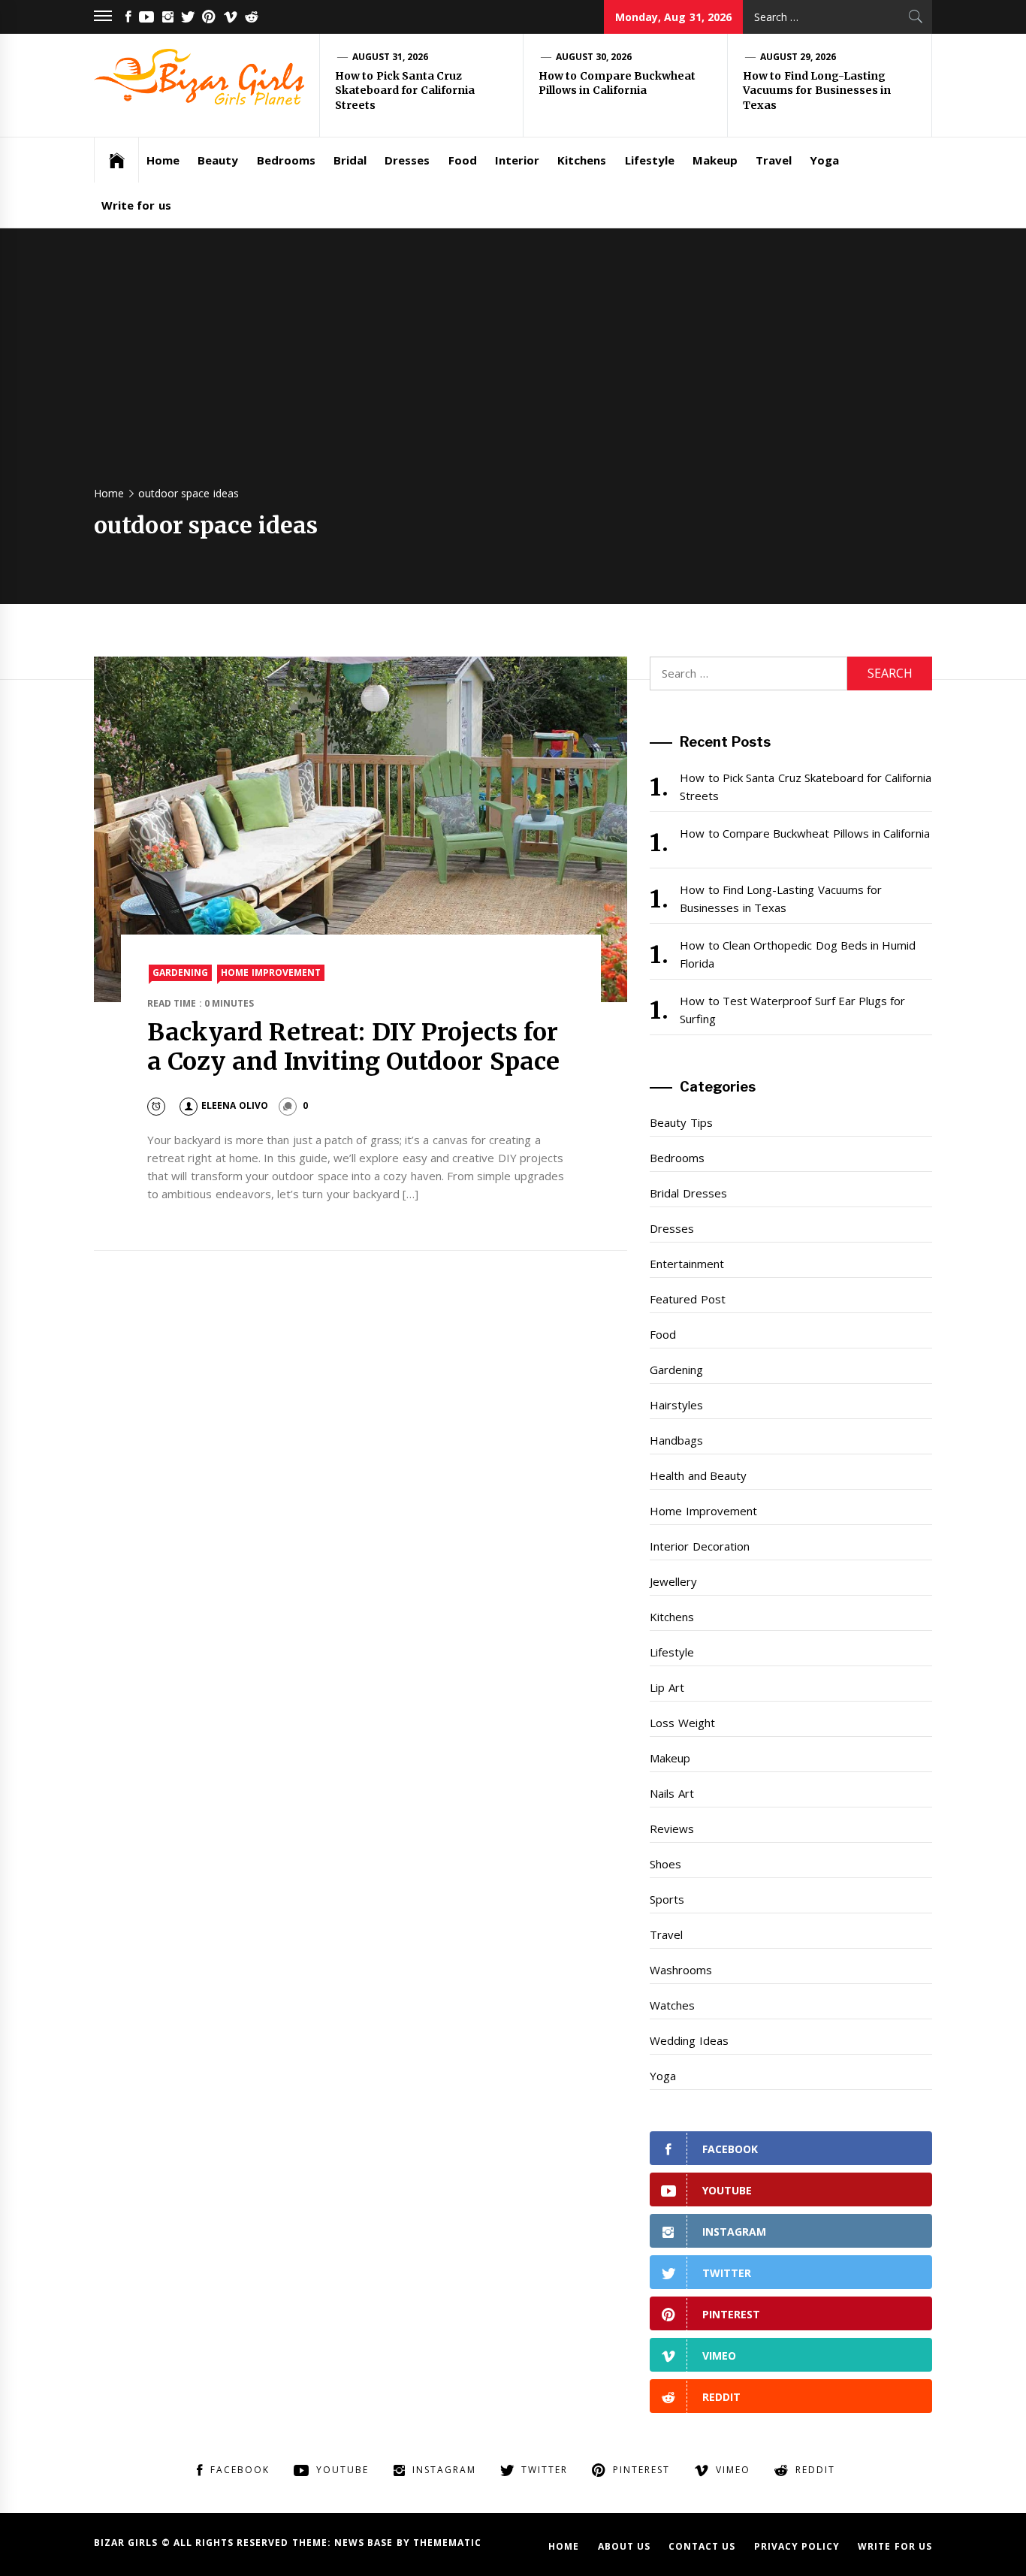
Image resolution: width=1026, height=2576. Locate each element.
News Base (365, 2543)
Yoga (824, 160)
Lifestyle (650, 160)
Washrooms (681, 1970)
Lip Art (667, 1687)
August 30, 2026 (594, 57)
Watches (672, 2005)
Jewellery (673, 1581)
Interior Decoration (699, 1546)
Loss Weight (682, 1723)
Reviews (672, 1829)
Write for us (136, 205)
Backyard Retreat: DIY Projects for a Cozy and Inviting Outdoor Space (353, 1046)
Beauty (218, 160)
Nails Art (671, 1793)
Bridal (350, 160)
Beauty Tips (681, 1122)
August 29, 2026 (798, 57)
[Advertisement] (513, 364)
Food (463, 160)
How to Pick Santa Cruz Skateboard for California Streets (405, 91)
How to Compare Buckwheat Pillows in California (617, 83)
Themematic (447, 2543)
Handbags (676, 1440)
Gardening (180, 972)
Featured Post (687, 1299)
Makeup (715, 160)
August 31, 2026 (391, 57)
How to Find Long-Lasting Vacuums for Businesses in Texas (817, 91)
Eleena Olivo (234, 1105)
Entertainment (687, 1264)
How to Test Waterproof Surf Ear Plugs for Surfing (792, 1010)
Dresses (407, 160)
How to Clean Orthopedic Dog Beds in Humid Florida (798, 954)
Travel (774, 160)
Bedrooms (286, 160)
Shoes (665, 1864)
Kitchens (582, 160)
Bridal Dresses (688, 1193)
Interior (517, 160)
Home (163, 160)
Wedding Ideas (689, 2040)
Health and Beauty (698, 1475)
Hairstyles (676, 1405)
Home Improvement (270, 972)
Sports (667, 1899)
